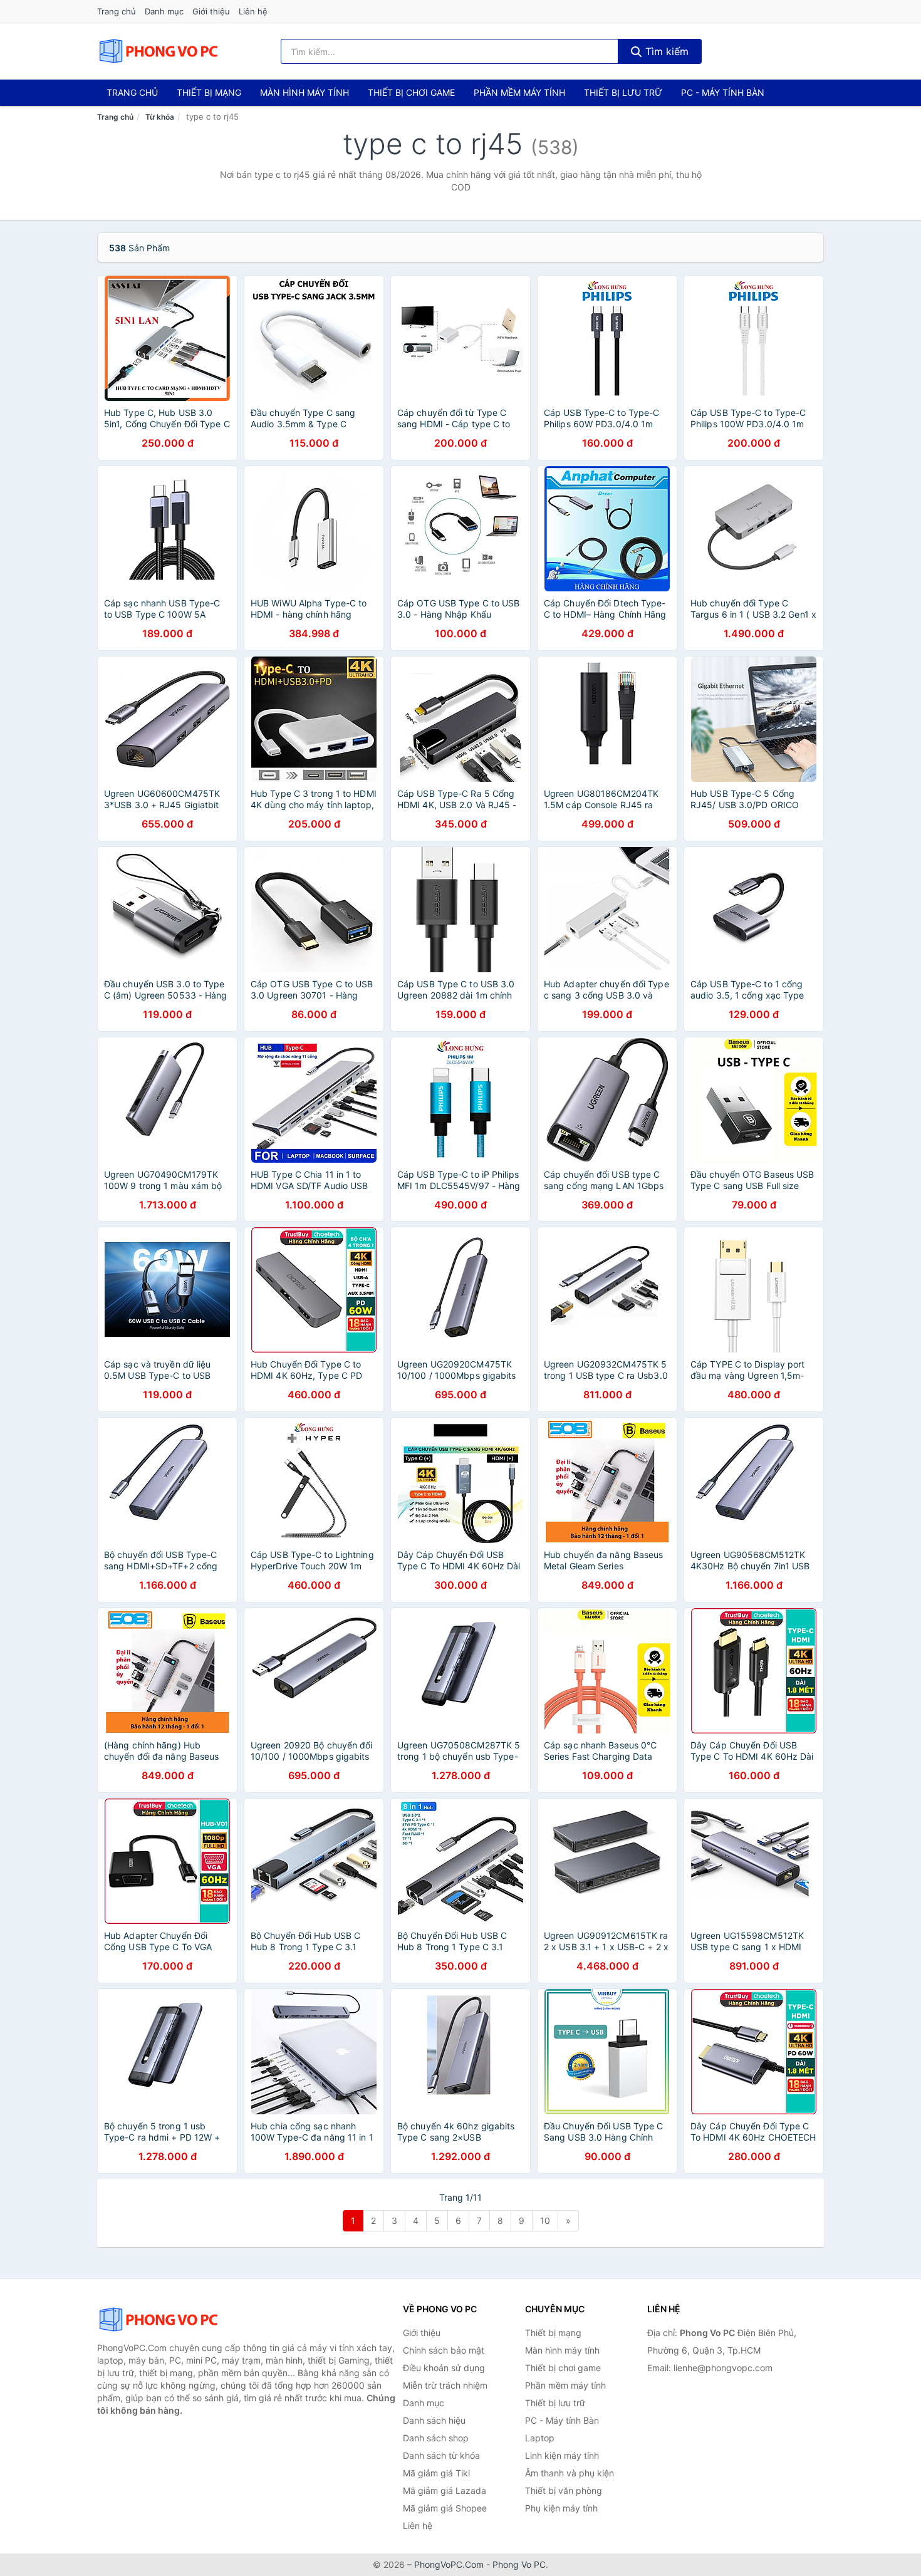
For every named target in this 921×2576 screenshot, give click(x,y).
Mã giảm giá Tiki (436, 2473)
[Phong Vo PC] (160, 2320)
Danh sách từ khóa (441, 2455)
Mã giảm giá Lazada (445, 2490)
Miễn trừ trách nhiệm (445, 2385)
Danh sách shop (436, 2438)
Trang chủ (117, 11)
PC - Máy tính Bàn (723, 92)
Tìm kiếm (665, 51)
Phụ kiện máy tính (561, 2508)
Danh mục (164, 11)
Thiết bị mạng (209, 92)
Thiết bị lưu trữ (623, 92)
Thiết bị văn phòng (564, 2490)
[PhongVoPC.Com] (158, 51)
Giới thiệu (211, 11)
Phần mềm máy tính (519, 92)
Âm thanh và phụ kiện (570, 2473)
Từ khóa (160, 117)
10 (545, 2220)
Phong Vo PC (519, 2564)
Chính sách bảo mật (444, 2350)
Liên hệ (253, 11)
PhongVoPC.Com (449, 2564)
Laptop (540, 2438)
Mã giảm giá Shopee (445, 2508)
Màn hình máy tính (304, 92)
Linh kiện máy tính (562, 2455)
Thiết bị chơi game (411, 92)
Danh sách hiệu (434, 2420)
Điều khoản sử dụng (444, 2368)
